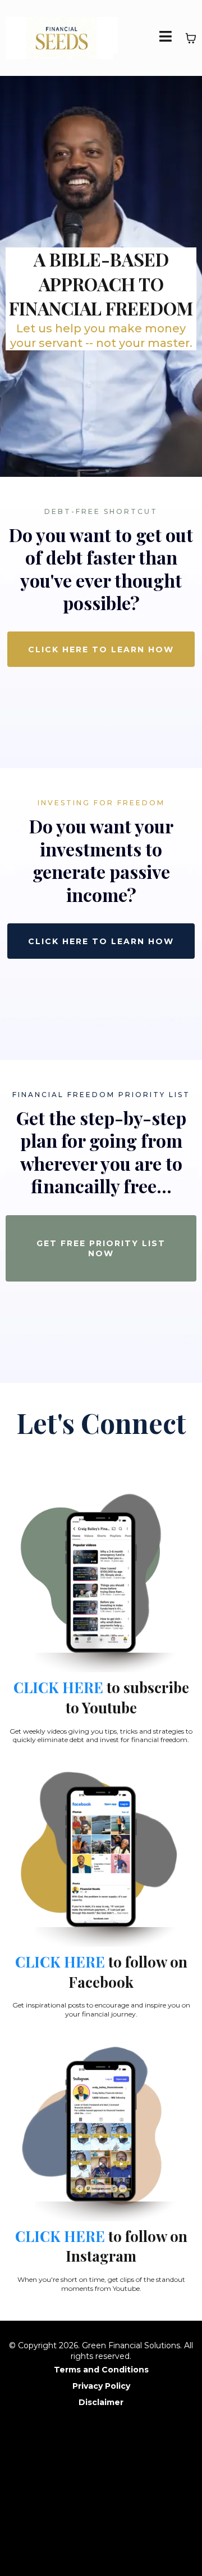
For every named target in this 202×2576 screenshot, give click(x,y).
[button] (166, 38)
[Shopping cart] (191, 38)
